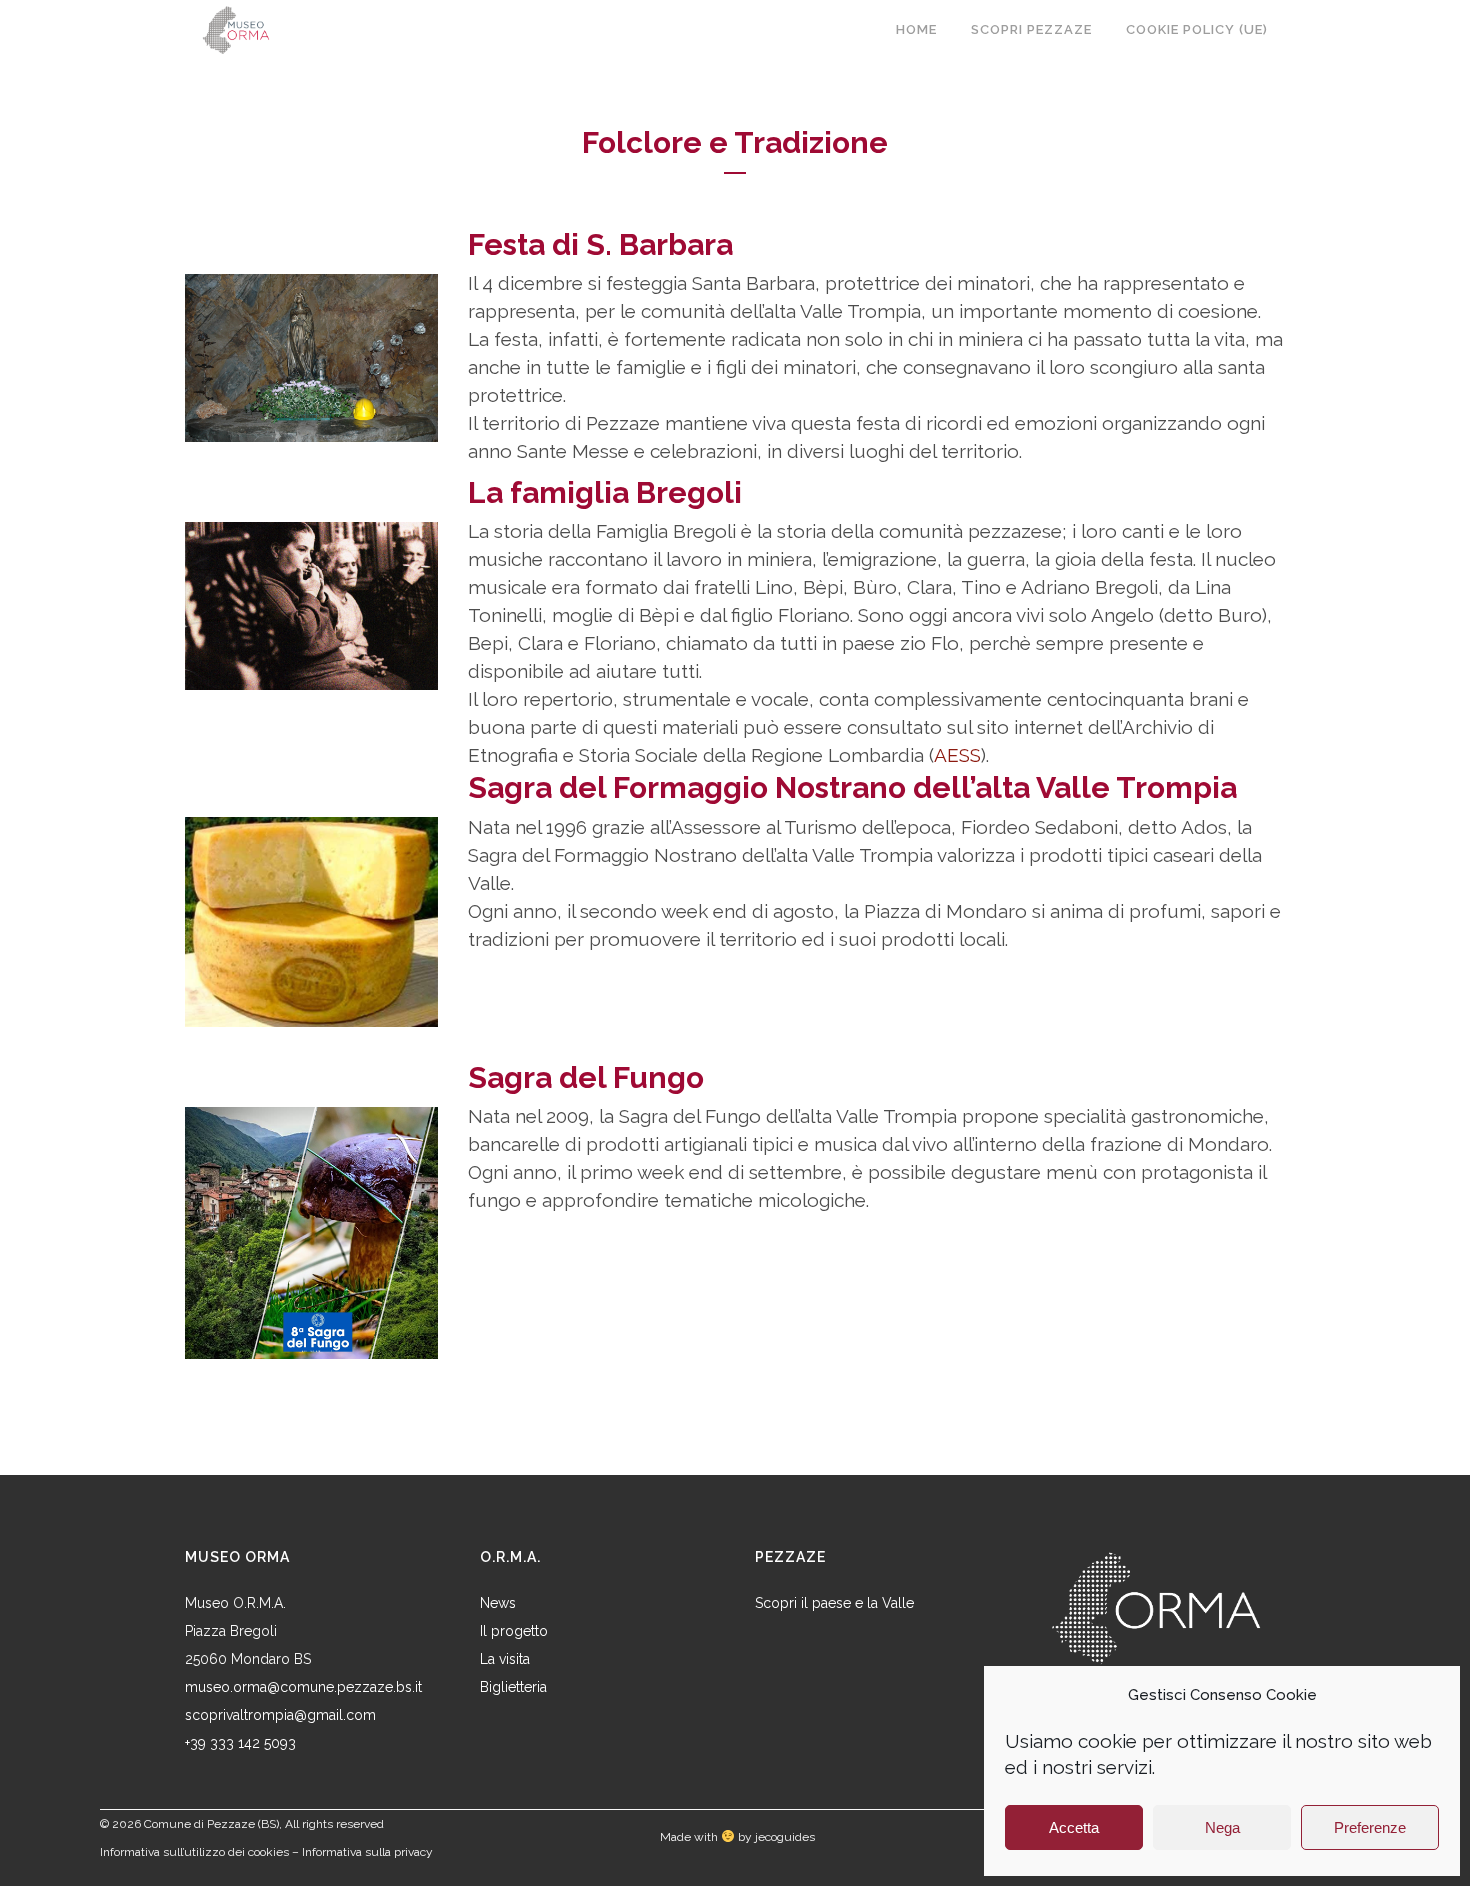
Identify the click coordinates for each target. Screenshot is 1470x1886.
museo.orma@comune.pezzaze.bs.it (303, 1687)
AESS (957, 755)
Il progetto (514, 1631)
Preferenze (1370, 1827)
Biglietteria (513, 1687)
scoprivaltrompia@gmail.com (280, 1715)
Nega (1222, 1827)
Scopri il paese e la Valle (834, 1603)
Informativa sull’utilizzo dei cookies (194, 1852)
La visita (505, 1659)
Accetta (1074, 1827)
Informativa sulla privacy (367, 1852)
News (498, 1603)
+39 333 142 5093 (240, 1743)
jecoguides (785, 1837)
